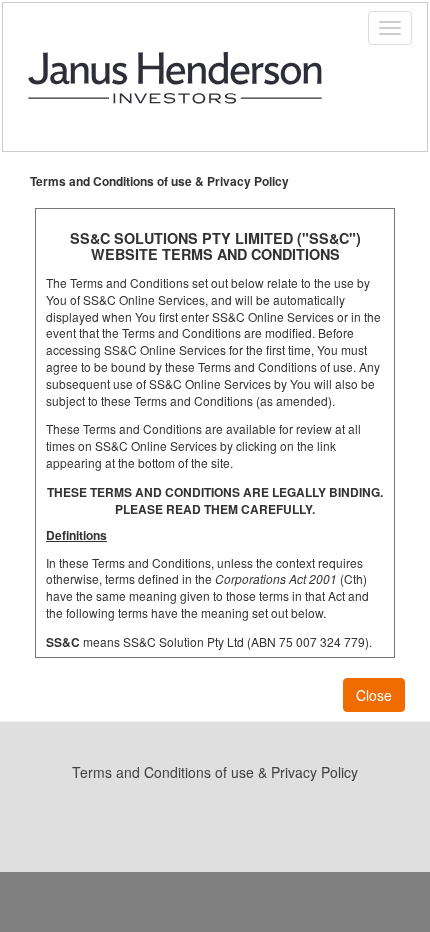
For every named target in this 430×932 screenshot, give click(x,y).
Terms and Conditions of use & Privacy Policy (215, 772)
